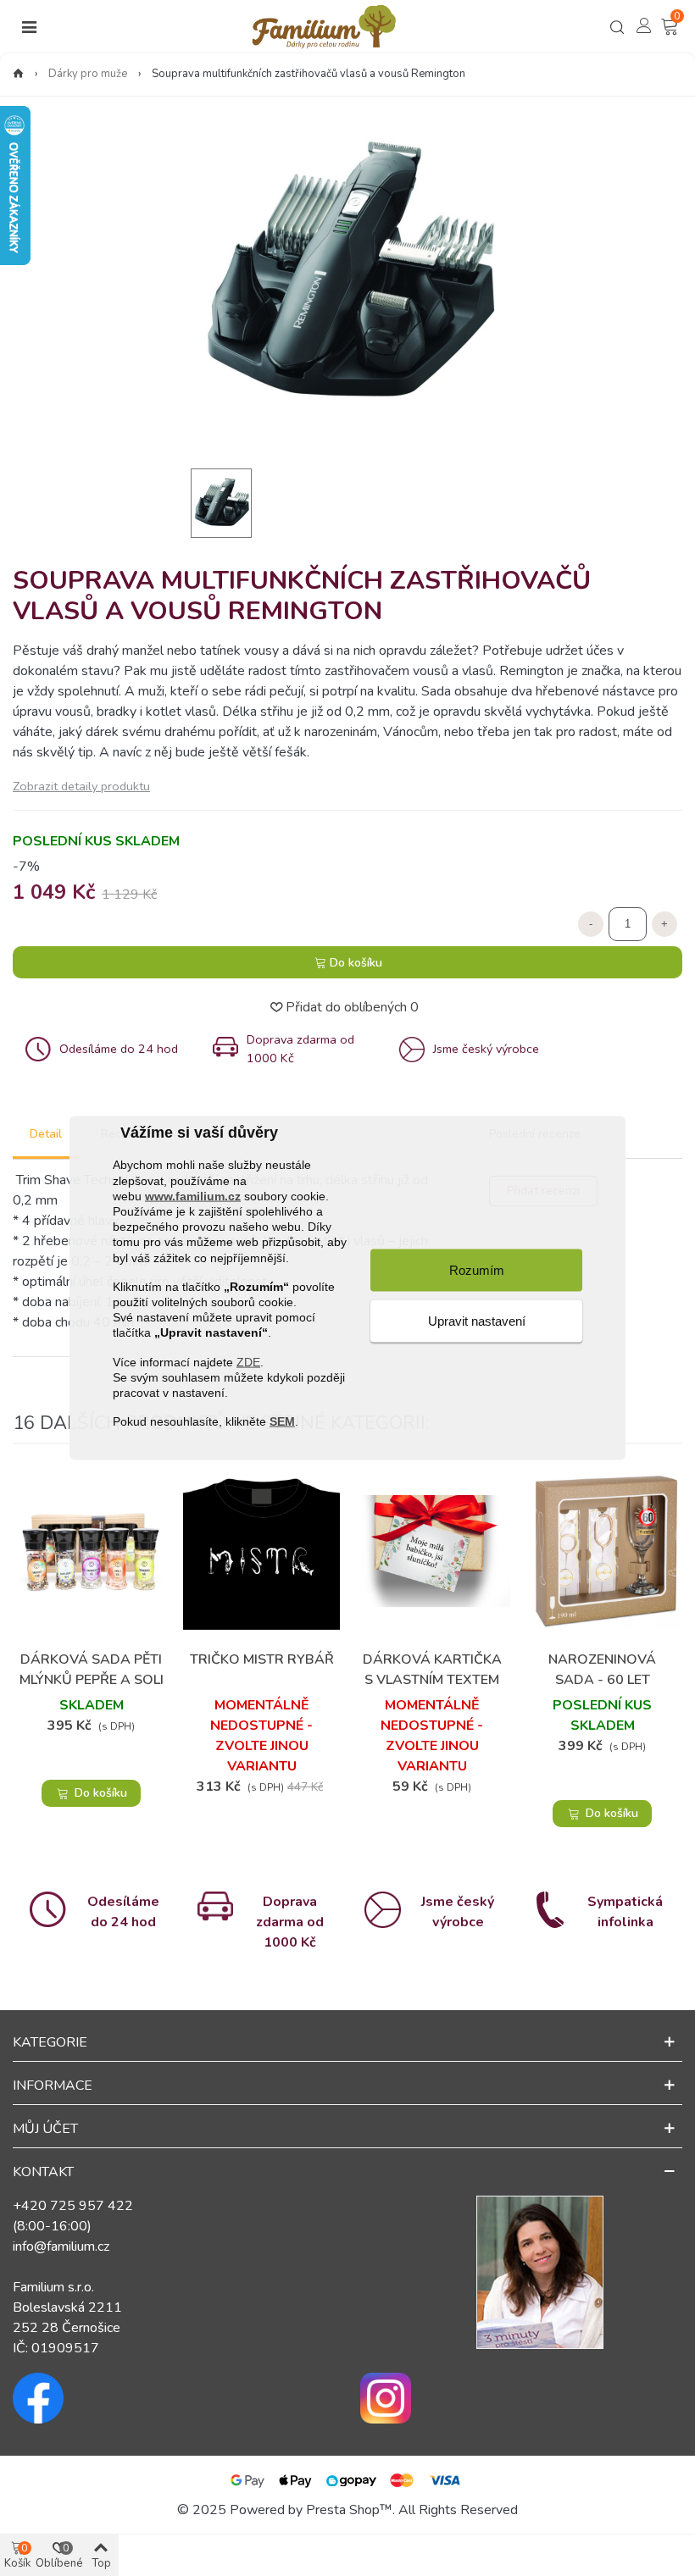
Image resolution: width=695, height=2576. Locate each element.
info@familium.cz (61, 2246)
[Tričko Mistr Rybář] (261, 1551)
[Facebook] (174, 2398)
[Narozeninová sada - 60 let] (602, 1551)
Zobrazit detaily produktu (81, 786)
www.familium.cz (193, 1195)
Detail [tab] (46, 1134)
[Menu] (29, 27)
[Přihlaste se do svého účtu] (644, 25)
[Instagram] (521, 2398)
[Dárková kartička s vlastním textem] (432, 1551)
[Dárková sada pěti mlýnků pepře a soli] (91, 1551)
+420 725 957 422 (73, 2206)
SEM (282, 1421)
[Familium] (324, 27)
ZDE (248, 1361)
